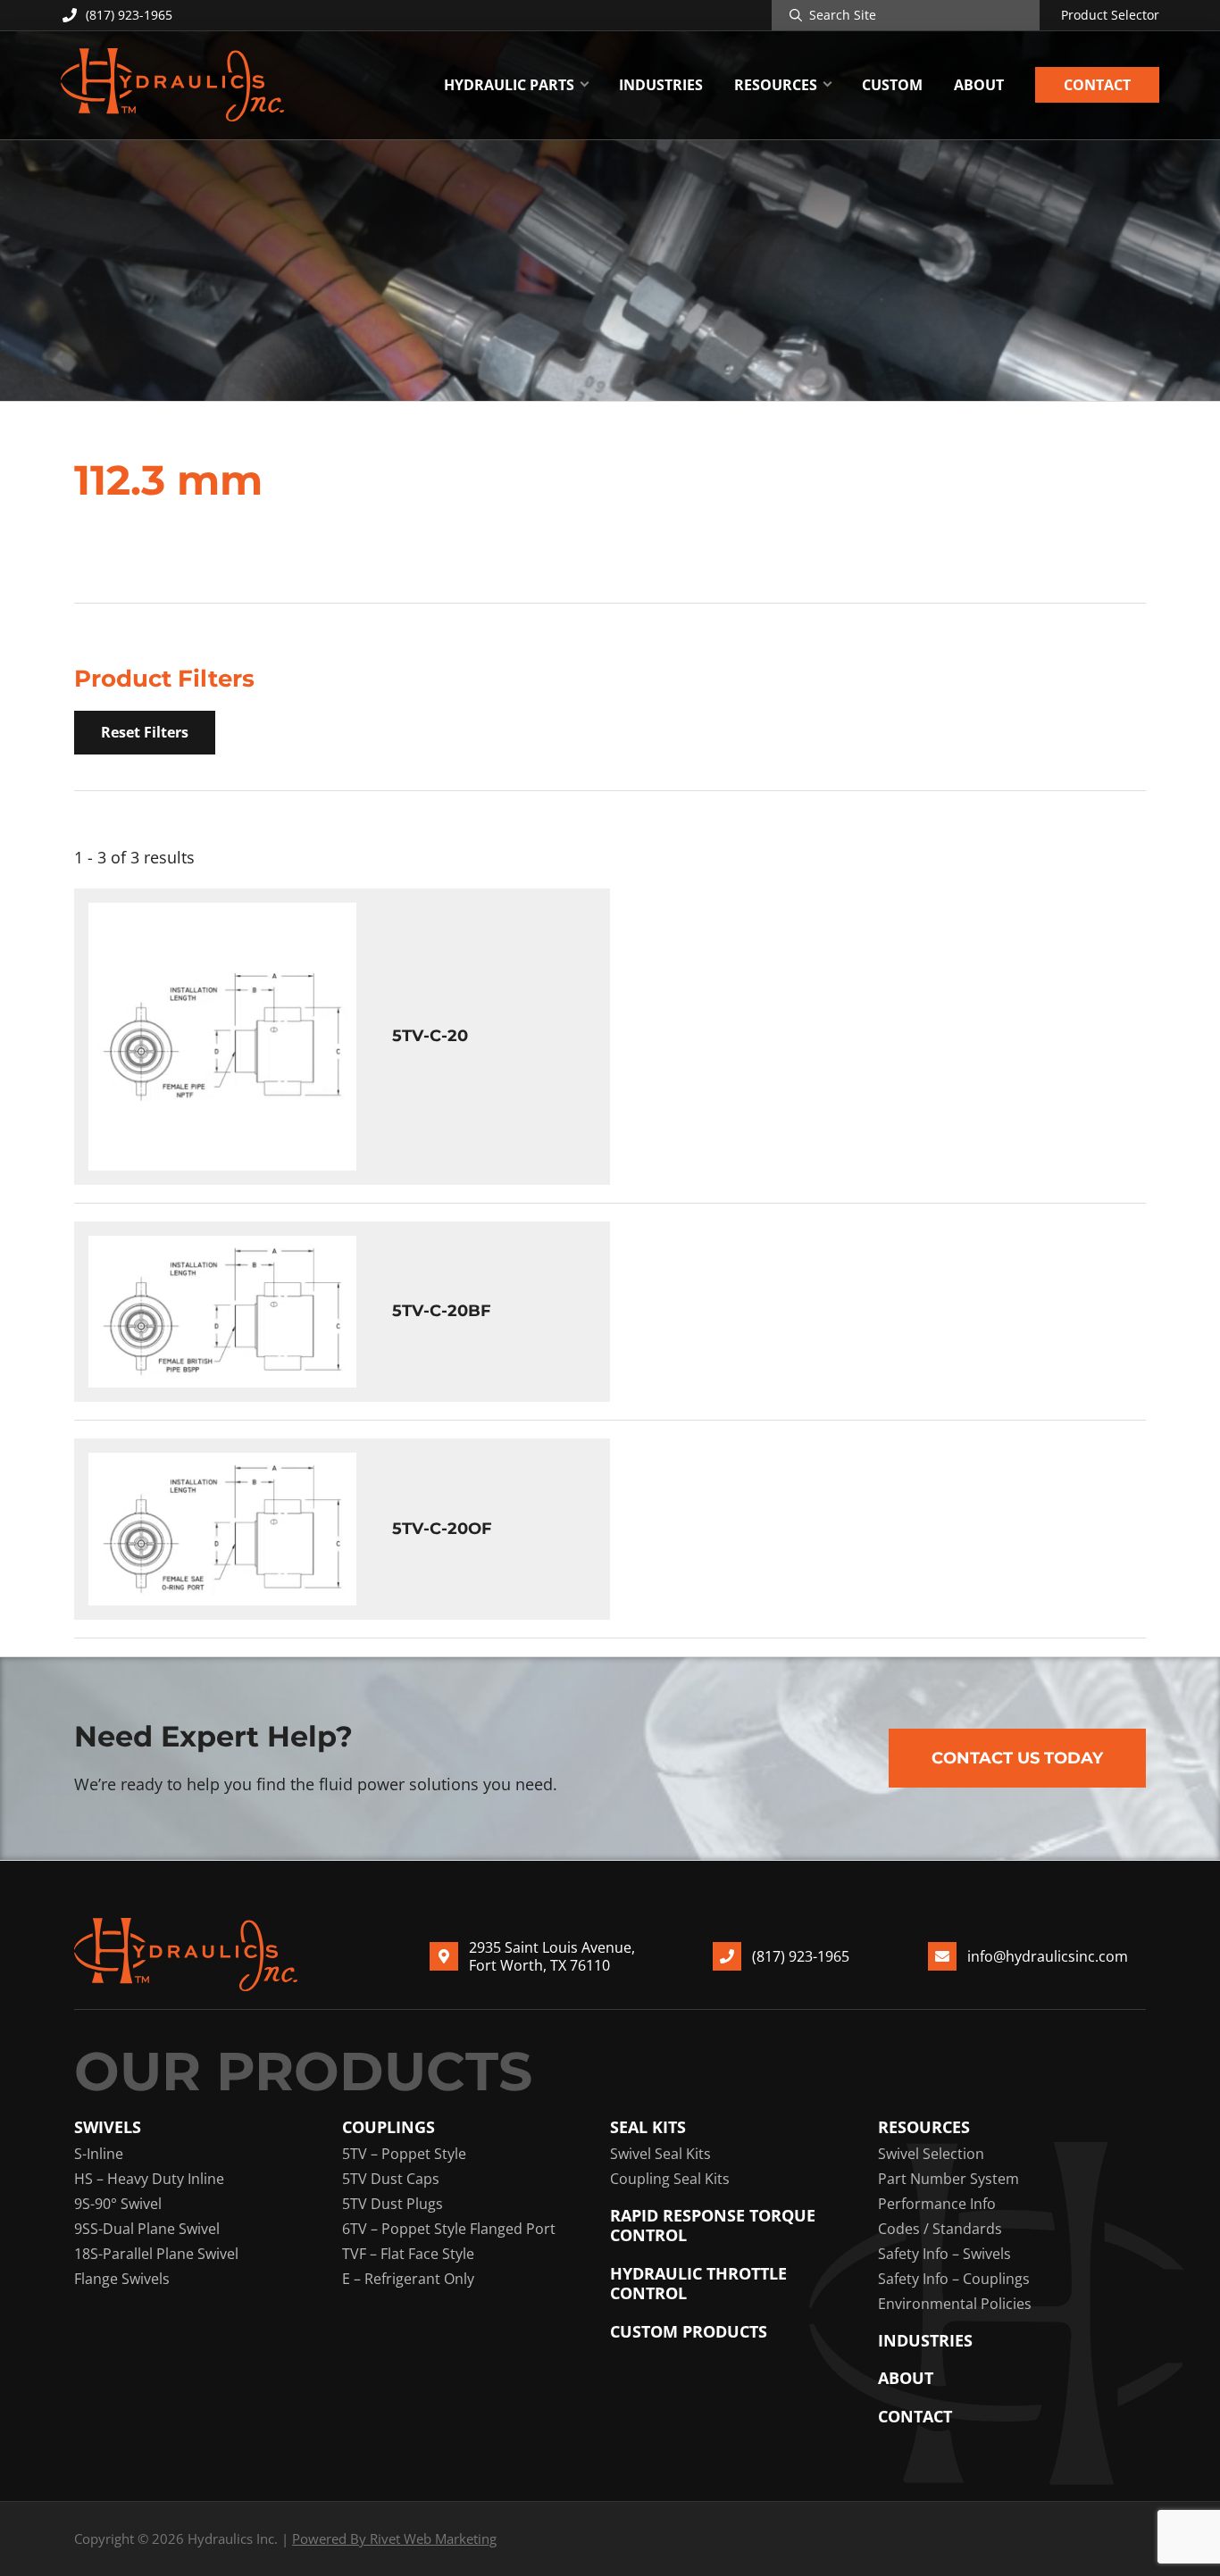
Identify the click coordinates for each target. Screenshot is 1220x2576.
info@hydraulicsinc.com (1048, 1956)
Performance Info (937, 2204)
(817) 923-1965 (129, 15)
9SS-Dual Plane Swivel (147, 2229)
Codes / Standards (940, 2229)
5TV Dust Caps (391, 2179)
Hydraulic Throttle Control (698, 2284)
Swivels (108, 2127)
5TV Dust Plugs (393, 2204)
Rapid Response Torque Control (713, 2226)
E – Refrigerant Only (408, 2279)
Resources (924, 2127)
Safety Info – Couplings (954, 2279)
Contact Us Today (1017, 1758)
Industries (925, 2341)
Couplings (389, 2127)
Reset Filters (145, 732)
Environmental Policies (955, 2304)
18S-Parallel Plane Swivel (156, 2254)
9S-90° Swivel (118, 2204)
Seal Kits (648, 2127)
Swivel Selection (931, 2154)
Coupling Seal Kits (670, 2179)
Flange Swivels (122, 2279)
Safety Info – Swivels (944, 2254)
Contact (915, 2417)
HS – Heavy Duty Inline (149, 2179)
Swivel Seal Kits (660, 2154)
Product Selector (1110, 15)
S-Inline (99, 2154)
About (906, 2378)
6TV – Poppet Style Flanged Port (449, 2229)
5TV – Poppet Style (404, 2154)
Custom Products (689, 2332)
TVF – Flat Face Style (408, 2254)
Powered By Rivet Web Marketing (394, 2538)
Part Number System (948, 2179)
